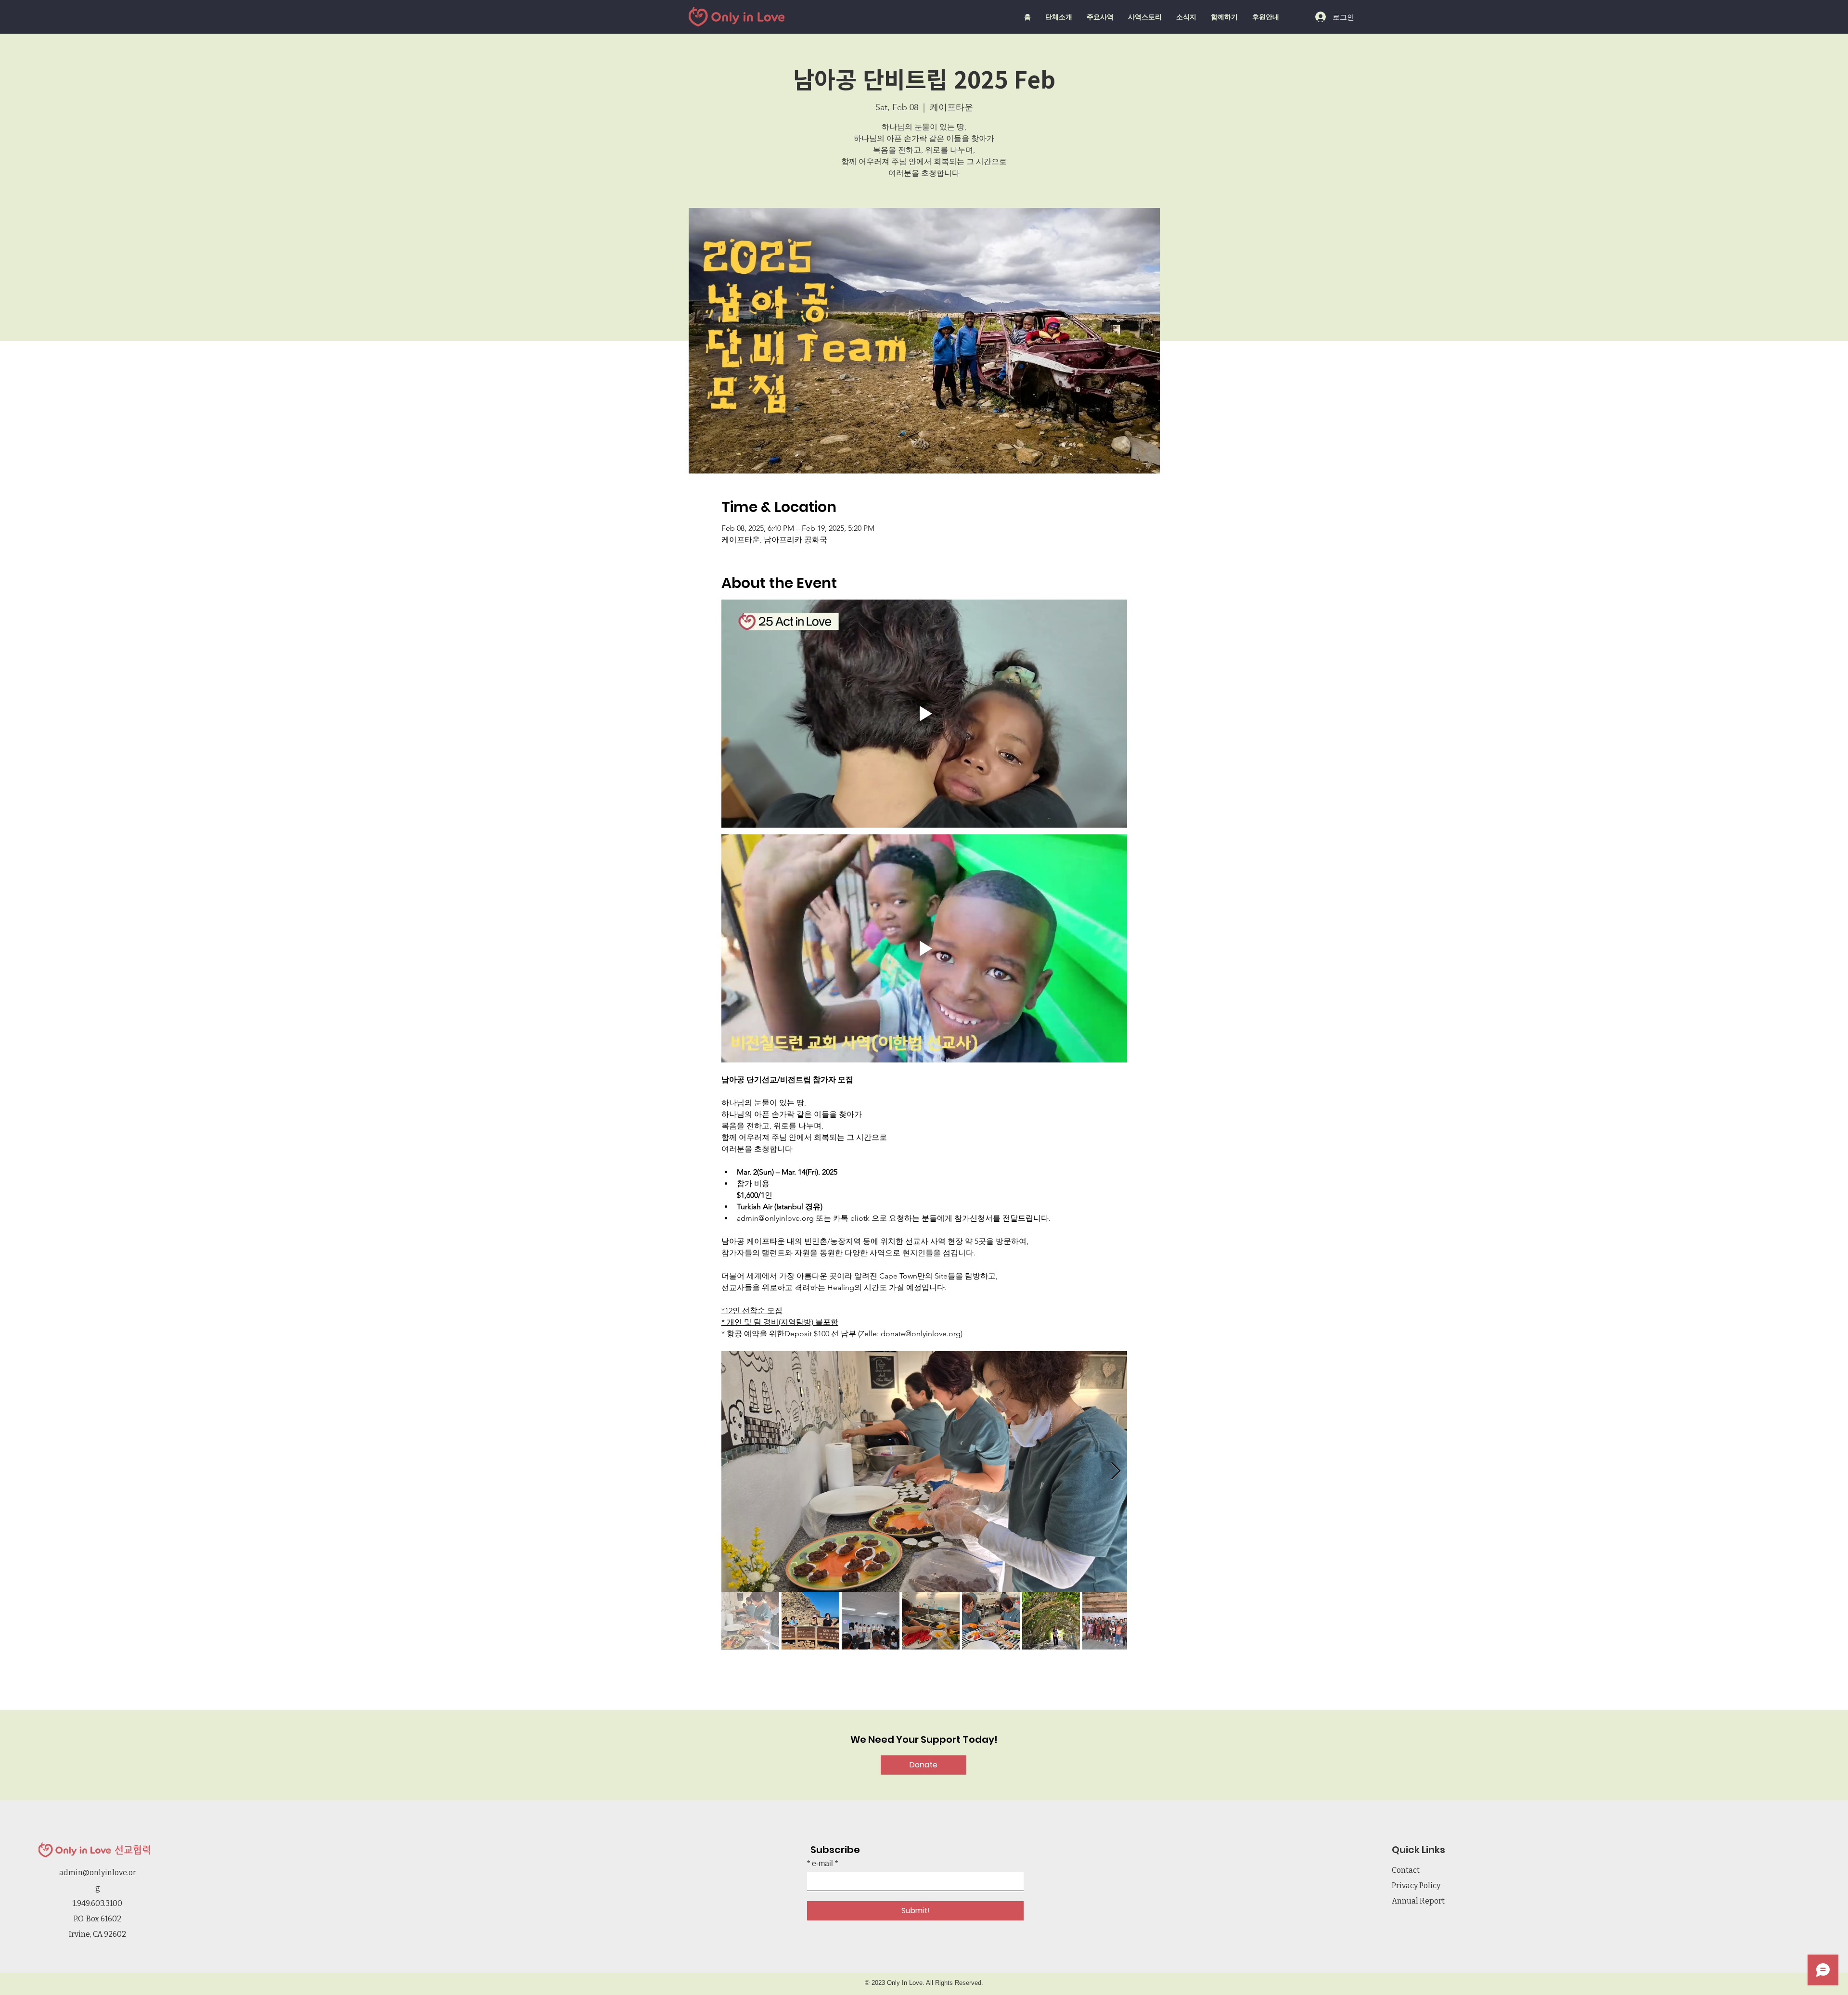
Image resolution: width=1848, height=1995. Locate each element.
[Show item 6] (1051, 1621)
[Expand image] (924, 1471)
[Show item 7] (1111, 1621)
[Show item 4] (931, 1621)
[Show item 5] (991, 1621)
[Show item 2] (810, 1621)
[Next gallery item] (1116, 1472)
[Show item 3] (871, 1621)
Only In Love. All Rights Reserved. (935, 1983)
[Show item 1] (750, 1621)
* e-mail (820, 1864)
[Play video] (924, 714)
